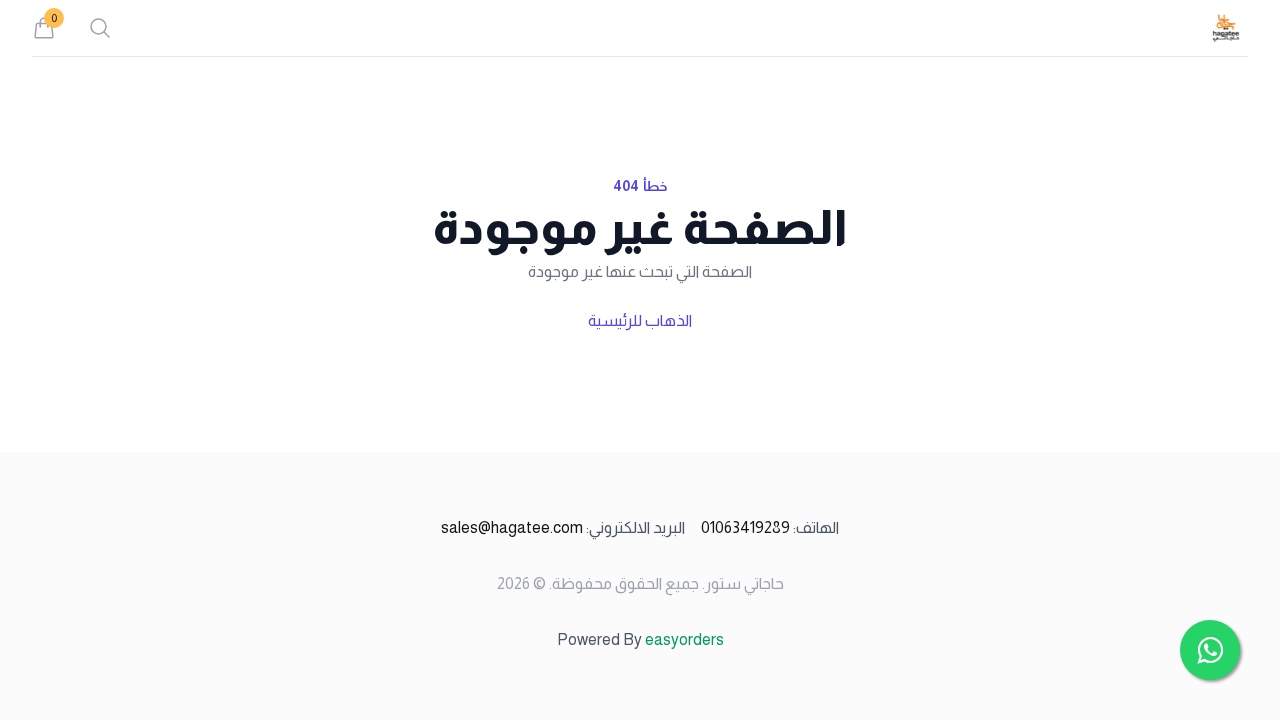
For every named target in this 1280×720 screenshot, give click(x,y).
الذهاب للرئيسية (640, 320)
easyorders (684, 639)
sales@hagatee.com (563, 527)
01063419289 (770, 527)
